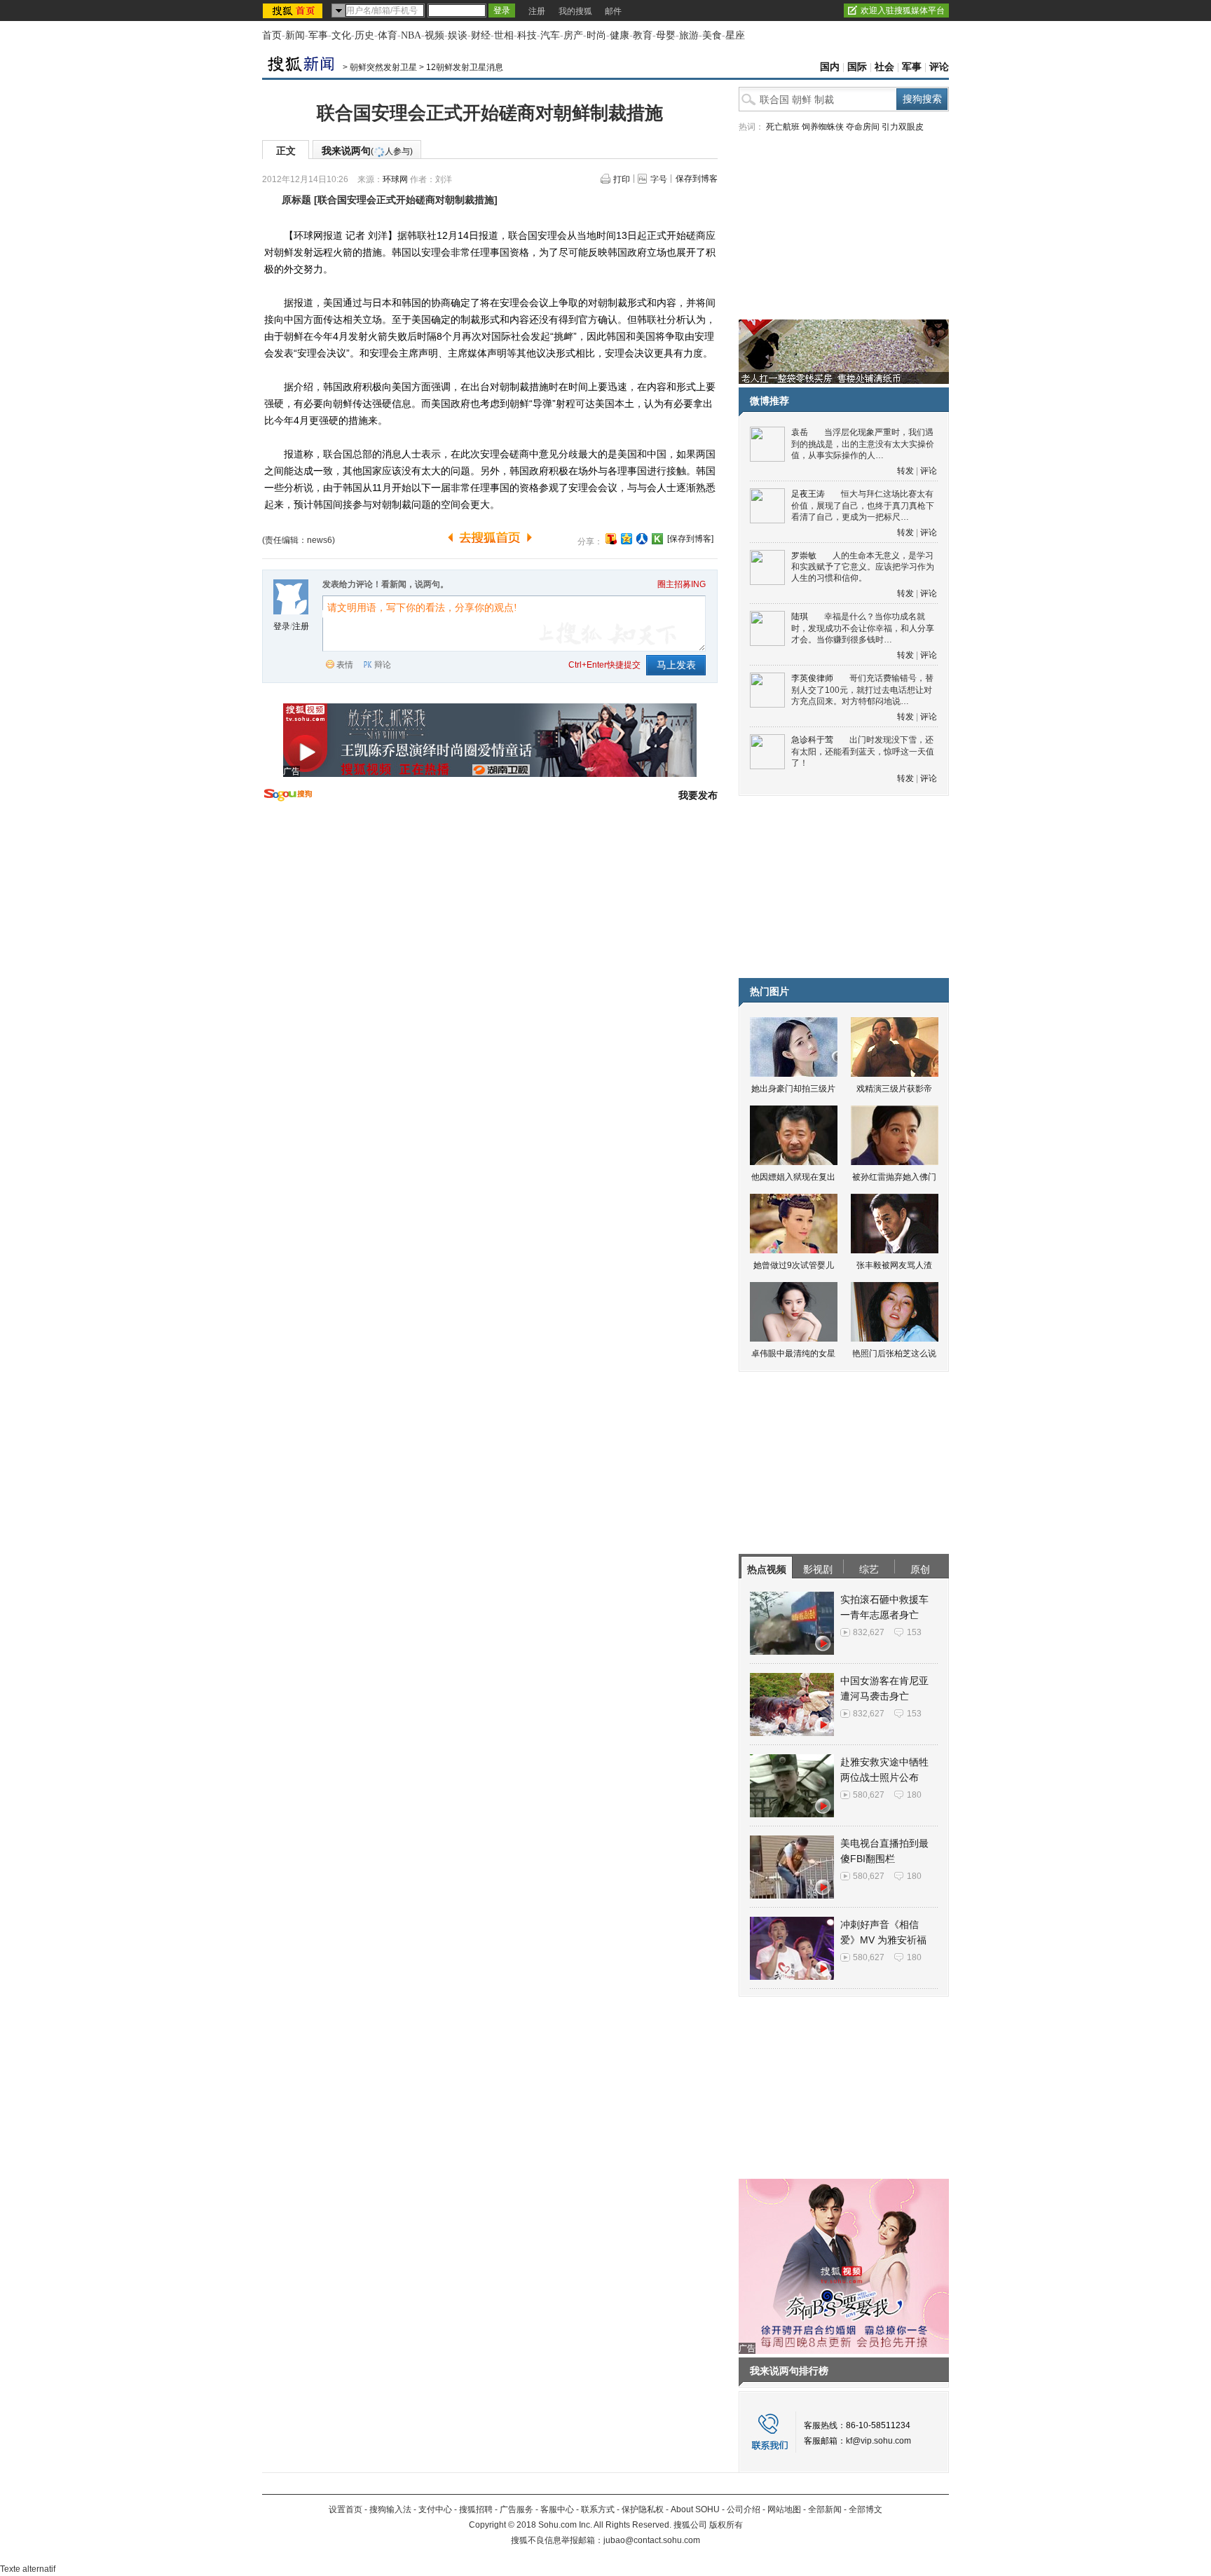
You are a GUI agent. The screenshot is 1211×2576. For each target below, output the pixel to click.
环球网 (395, 179)
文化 (341, 35)
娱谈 (458, 35)
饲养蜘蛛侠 (823, 127)
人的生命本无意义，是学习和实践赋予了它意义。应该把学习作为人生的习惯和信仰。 (863, 567)
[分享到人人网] (642, 539)
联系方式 (598, 2509)
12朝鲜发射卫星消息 (465, 67)
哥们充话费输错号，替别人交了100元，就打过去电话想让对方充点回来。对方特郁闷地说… (862, 690)
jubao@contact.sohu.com (652, 2540)
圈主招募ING (682, 584)
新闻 (295, 35)
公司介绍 (744, 2509)
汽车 (550, 35)
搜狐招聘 (476, 2509)
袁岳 (800, 432)
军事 (318, 35)
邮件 (613, 11)
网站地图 (784, 2509)
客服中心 (557, 2509)
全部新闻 (825, 2509)
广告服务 (516, 2509)
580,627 (869, 1795)
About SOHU (695, 2509)
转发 (905, 471)
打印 (622, 179)
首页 (272, 35)
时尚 (596, 35)
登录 (282, 626)
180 (914, 1795)
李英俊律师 (812, 678)
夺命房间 (863, 127)
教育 (643, 35)
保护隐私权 (643, 2509)
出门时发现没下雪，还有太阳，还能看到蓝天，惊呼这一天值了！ (863, 751)
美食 (712, 35)
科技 (527, 35)
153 (914, 1632)
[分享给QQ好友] (627, 539)
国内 (830, 67)
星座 (735, 35)
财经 (481, 35)
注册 (537, 11)
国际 (857, 67)
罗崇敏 (804, 556)
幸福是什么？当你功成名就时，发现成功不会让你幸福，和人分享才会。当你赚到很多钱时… (863, 628)
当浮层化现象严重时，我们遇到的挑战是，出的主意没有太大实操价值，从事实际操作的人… (863, 444)
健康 (620, 35)
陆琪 (800, 617)
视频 (435, 35)
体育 (388, 35)
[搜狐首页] (294, 11)
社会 (884, 67)
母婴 (666, 35)
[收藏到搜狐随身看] (657, 539)
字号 (659, 179)
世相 (504, 35)
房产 (573, 35)
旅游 (689, 35)
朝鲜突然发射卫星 (383, 67)
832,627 (869, 1632)
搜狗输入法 (390, 2509)
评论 (939, 67)
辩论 (383, 665)
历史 (364, 35)
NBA (411, 35)
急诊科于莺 (812, 740)
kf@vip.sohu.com (878, 2441)
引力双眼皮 (903, 127)
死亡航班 (783, 127)
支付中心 (435, 2509)
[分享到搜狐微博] (611, 539)
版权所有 (726, 2525)
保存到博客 (697, 179)
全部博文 (866, 2509)
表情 (345, 665)
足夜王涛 (808, 494)
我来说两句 (367, 151)
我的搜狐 (575, 11)
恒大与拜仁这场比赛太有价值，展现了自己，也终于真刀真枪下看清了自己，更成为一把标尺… (863, 505)
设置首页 (345, 2509)
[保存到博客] (690, 539)
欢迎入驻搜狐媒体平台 (903, 11)
